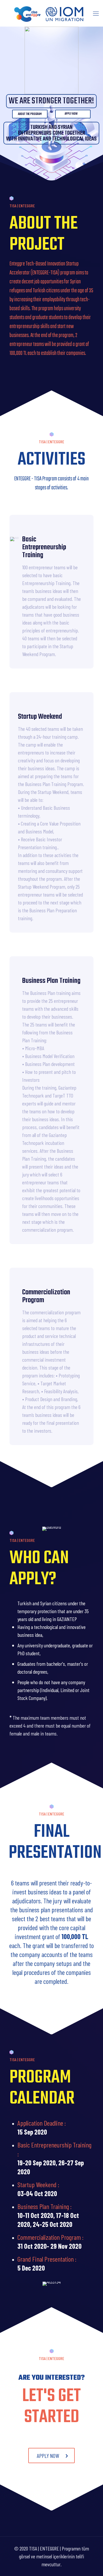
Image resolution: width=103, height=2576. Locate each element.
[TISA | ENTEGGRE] (49, 13)
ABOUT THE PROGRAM (30, 114)
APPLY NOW (72, 114)
